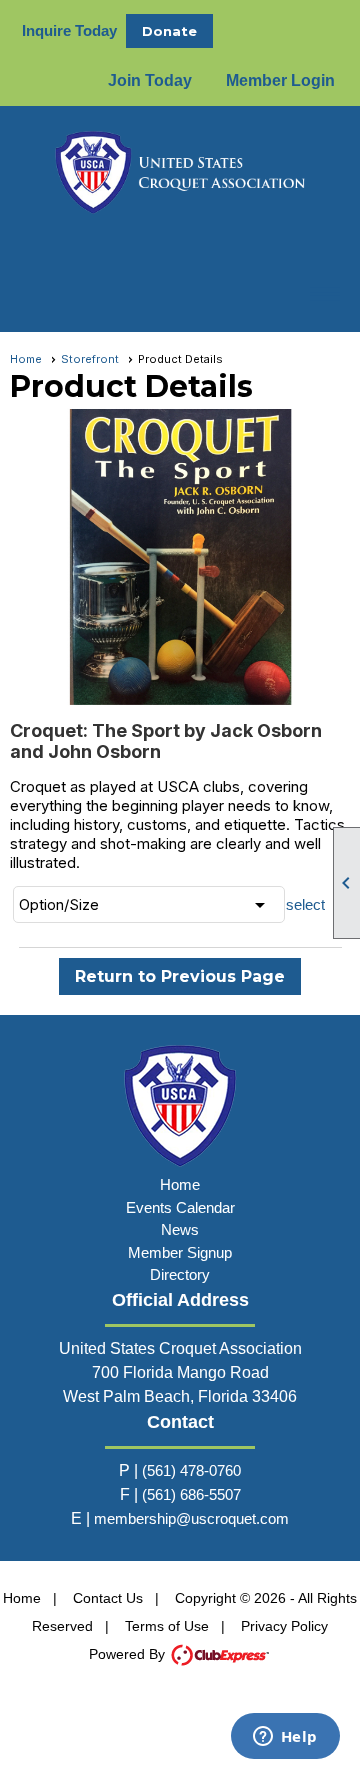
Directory (180, 1274)
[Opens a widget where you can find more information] (285, 1738)
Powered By (129, 1654)
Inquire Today (69, 30)
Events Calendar (180, 1207)
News (180, 1229)
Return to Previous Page (180, 976)
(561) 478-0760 (191, 1470)
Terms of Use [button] (167, 1626)
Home (26, 359)
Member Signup (180, 1252)
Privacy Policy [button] (284, 1626)
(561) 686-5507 (191, 1494)
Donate (169, 31)
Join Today (150, 80)
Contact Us (108, 1598)
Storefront (90, 359)
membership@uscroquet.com (191, 1518)
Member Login (280, 80)
